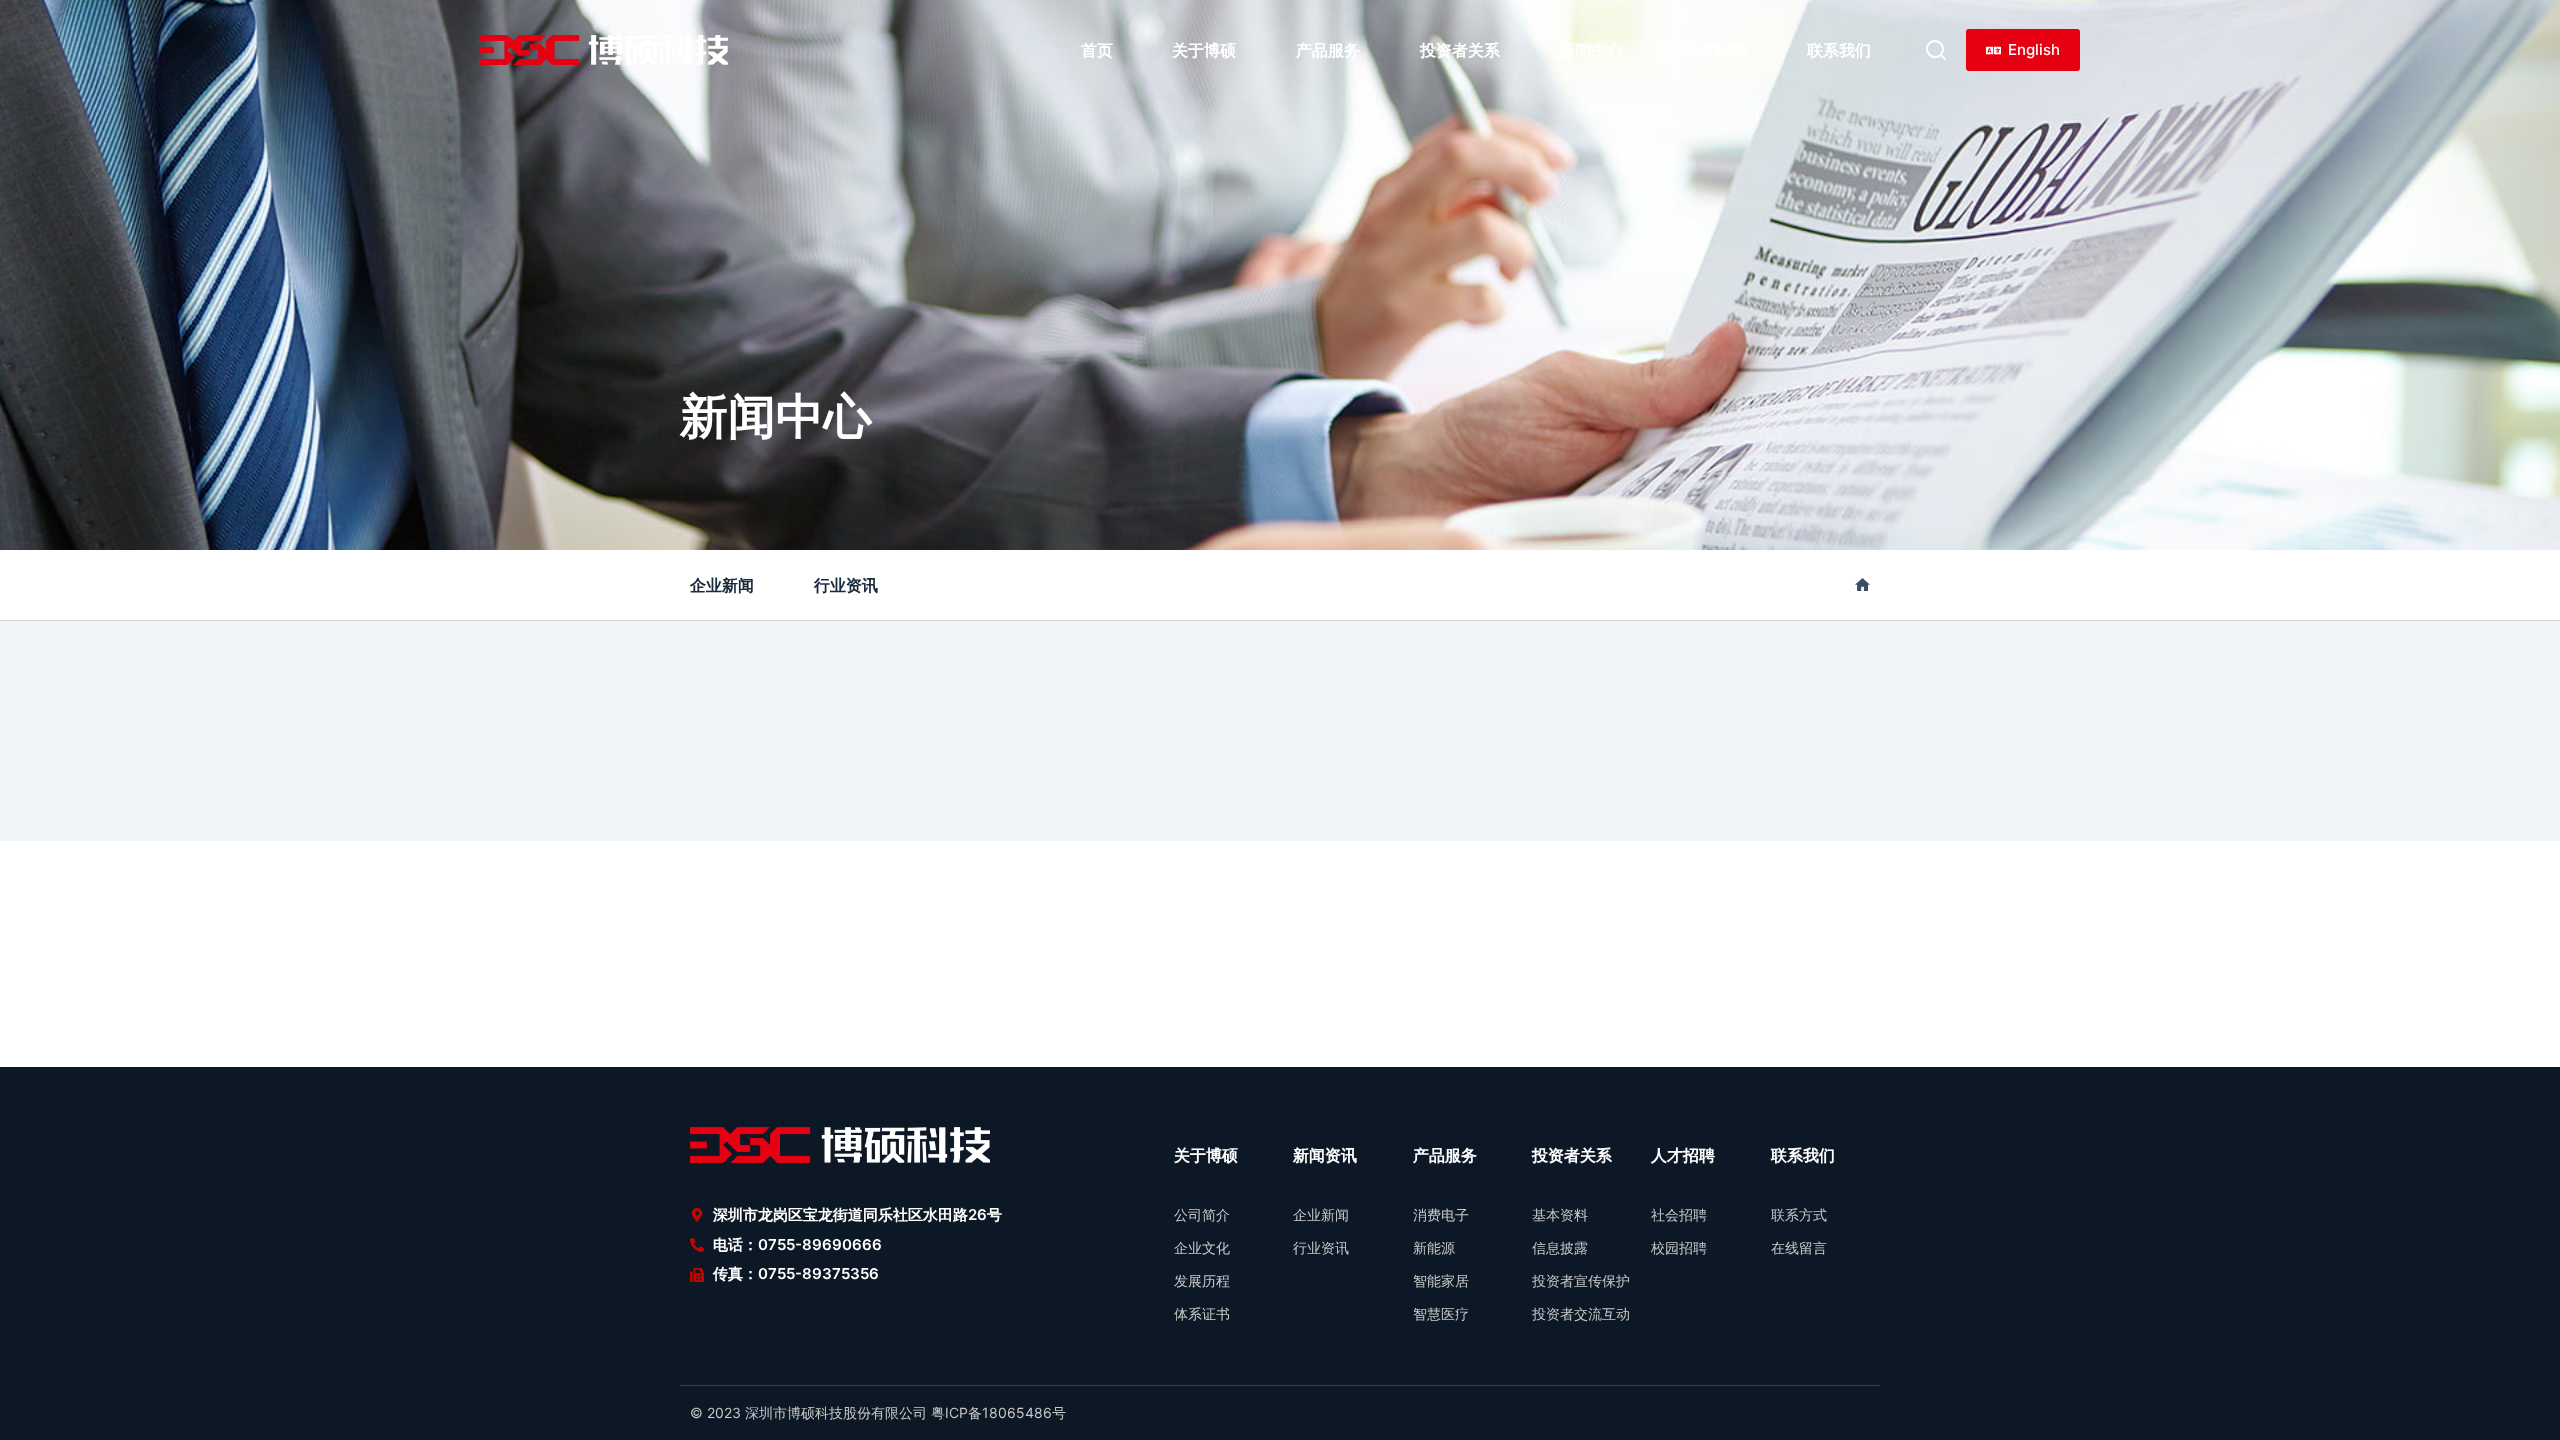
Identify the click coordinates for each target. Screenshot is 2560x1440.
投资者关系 (1460, 50)
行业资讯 (846, 585)
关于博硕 (1204, 50)
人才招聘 (1715, 50)
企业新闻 (722, 585)
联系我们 (1839, 50)
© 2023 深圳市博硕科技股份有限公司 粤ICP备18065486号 (878, 1412)
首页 (1097, 50)
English (2034, 49)
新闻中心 (1591, 50)
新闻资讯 (1325, 1155)
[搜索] (1936, 50)
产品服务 (1328, 50)
